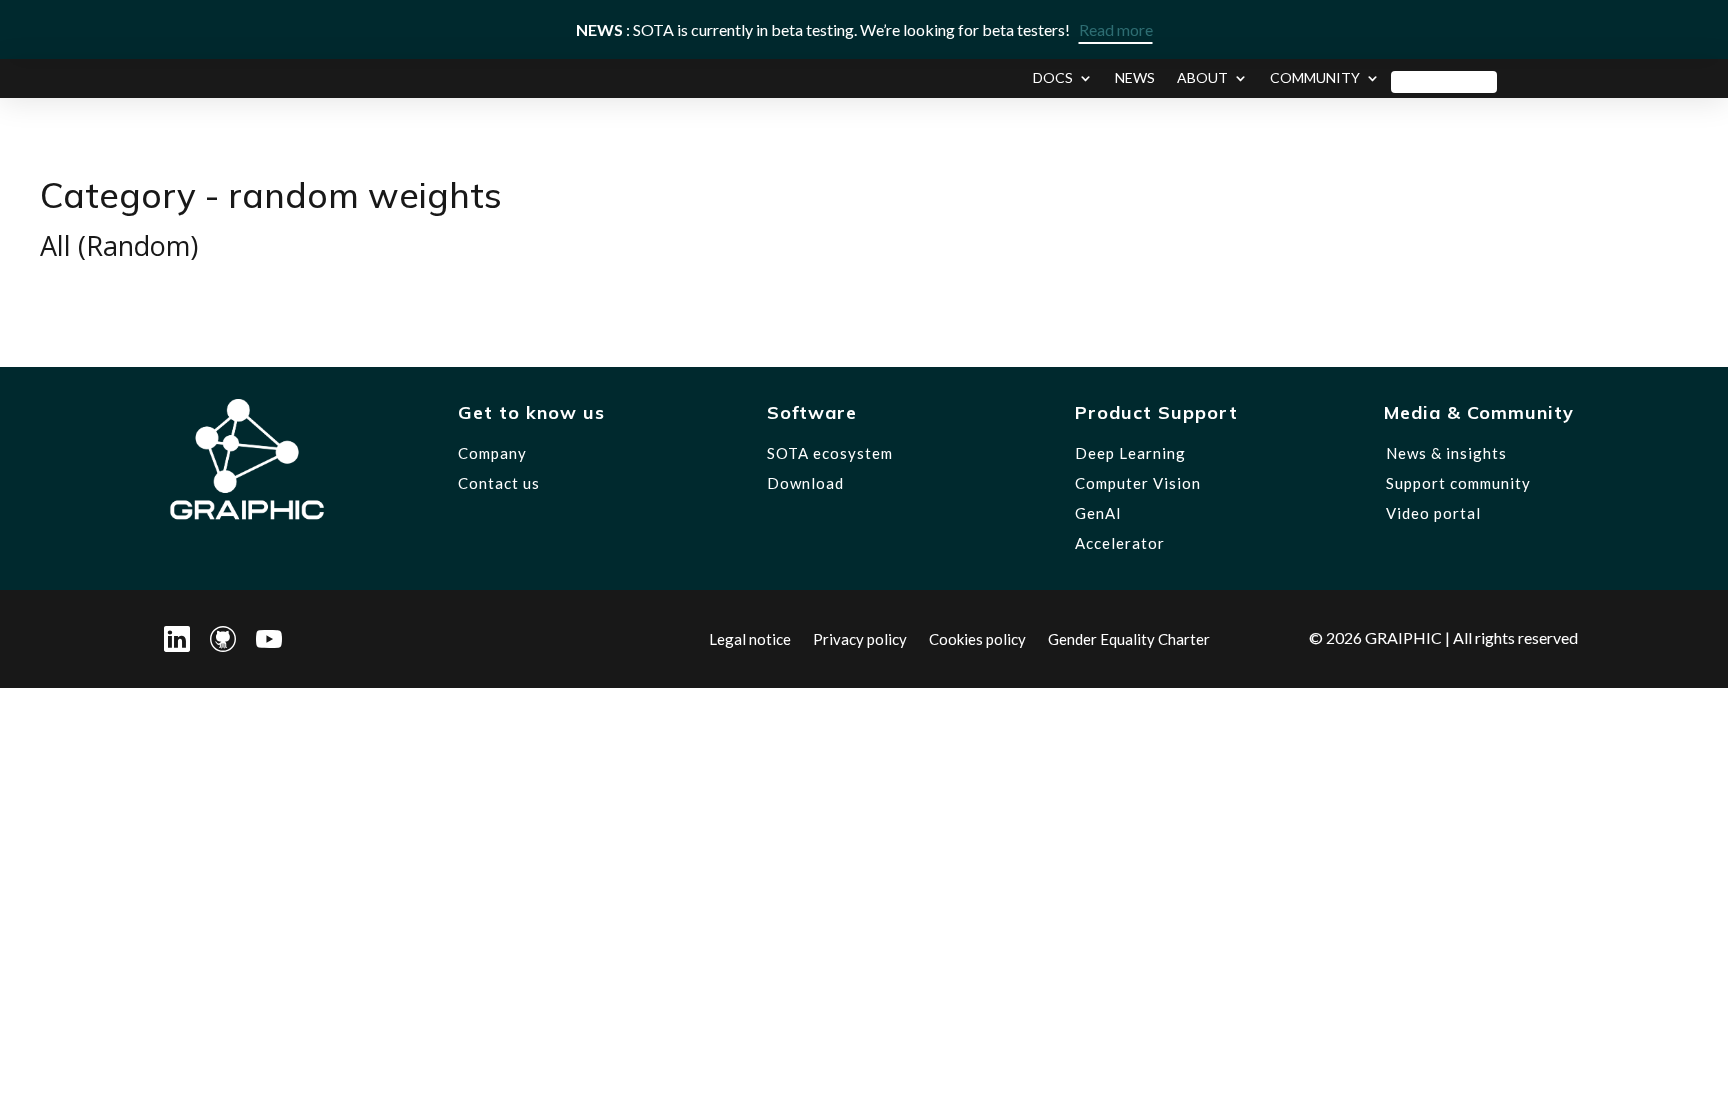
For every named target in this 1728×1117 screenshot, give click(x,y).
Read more (1116, 29)
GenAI (1098, 513)
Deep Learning (1130, 453)
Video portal (1433, 513)
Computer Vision (1138, 483)
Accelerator (1120, 543)
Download (1444, 78)
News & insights (1446, 453)
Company (492, 453)
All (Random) (119, 245)
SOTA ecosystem (830, 453)
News (1135, 78)
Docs (1053, 78)
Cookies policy (977, 638)
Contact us (499, 483)
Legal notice (750, 638)
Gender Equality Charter (1129, 638)
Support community (1458, 483)
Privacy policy (860, 638)
